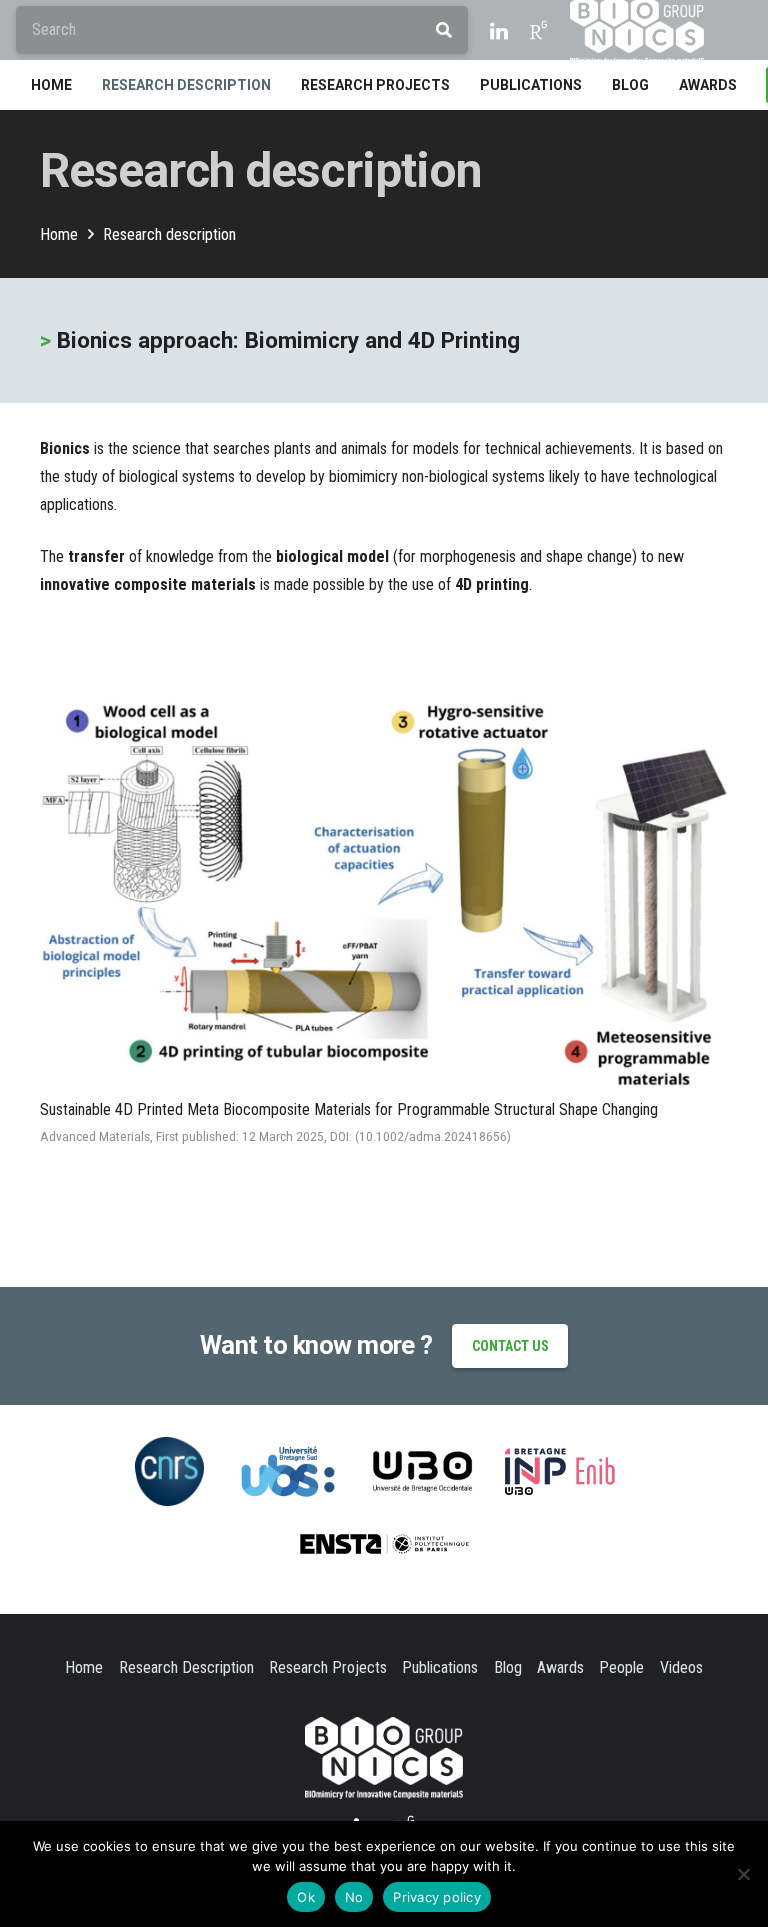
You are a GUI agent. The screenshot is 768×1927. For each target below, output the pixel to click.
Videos (681, 1667)
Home (84, 1667)
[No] (743, 1874)
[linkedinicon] (498, 30)
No (354, 1897)
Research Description (186, 1667)
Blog (508, 1667)
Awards (560, 1667)
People (621, 1667)
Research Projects (328, 1667)
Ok (306, 1897)
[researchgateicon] (538, 30)
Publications (440, 1667)
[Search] (444, 30)
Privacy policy (437, 1897)
